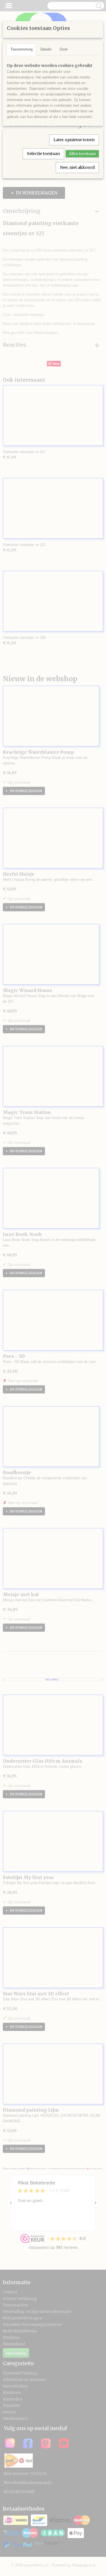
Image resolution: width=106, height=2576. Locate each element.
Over (64, 49)
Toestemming (21, 49)
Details (46, 49)
